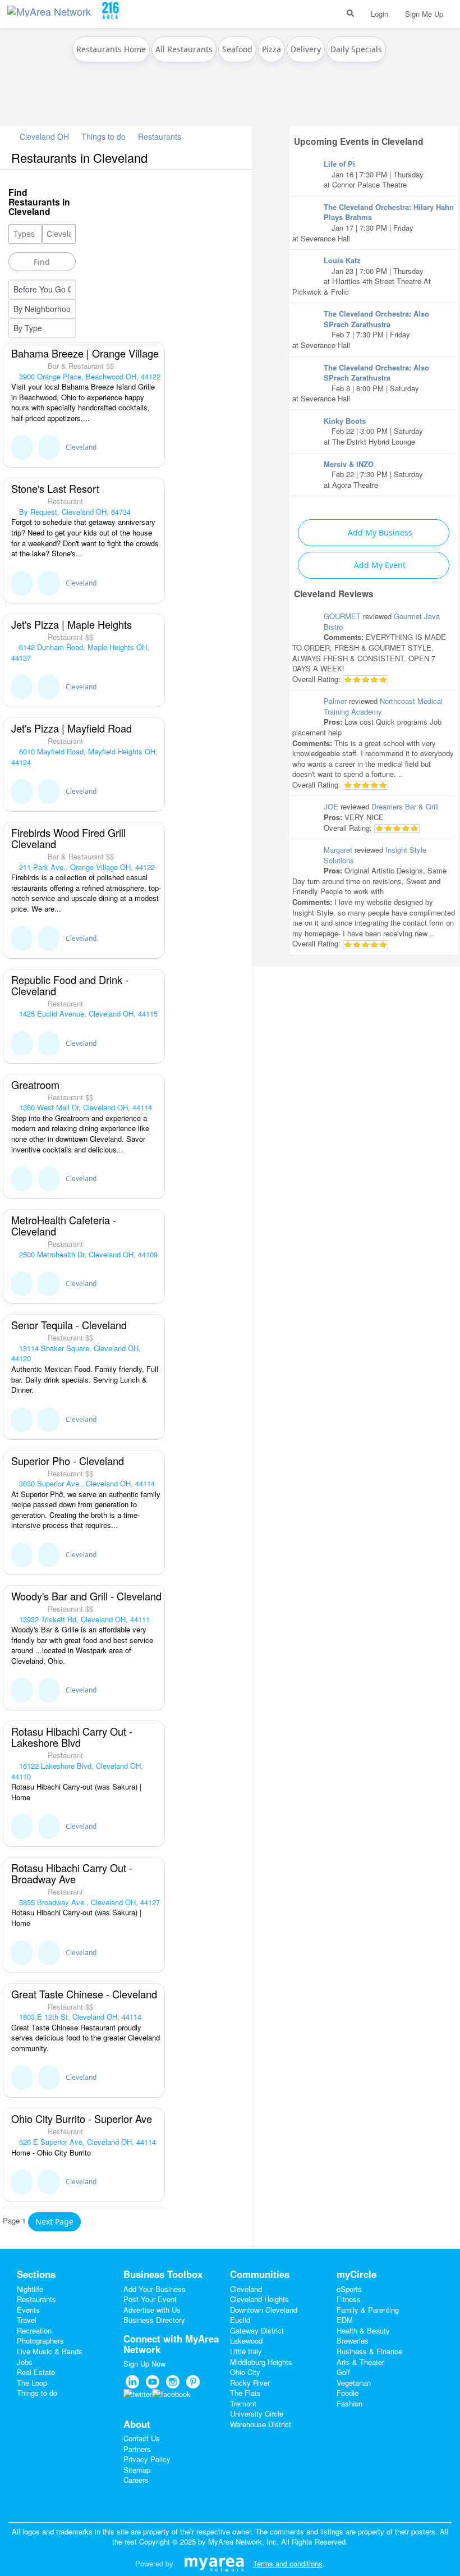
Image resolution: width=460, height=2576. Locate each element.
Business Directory (154, 2320)
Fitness (349, 2299)
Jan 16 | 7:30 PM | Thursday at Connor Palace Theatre (374, 174)
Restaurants (160, 136)
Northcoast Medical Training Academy (383, 706)
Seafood (237, 49)
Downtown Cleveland (264, 2310)
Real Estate (36, 2372)
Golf (343, 2372)
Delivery (306, 49)
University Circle (257, 2413)
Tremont (243, 2403)
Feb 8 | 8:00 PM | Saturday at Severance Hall (361, 383)
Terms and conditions (288, 2563)
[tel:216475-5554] (49, 687)
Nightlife (30, 2289)
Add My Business (379, 532)
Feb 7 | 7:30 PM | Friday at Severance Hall (361, 329)
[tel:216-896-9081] (49, 447)
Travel (27, 2320)
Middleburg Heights (261, 2362)
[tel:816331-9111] (49, 583)
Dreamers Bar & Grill (405, 806)
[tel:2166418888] (49, 1953)
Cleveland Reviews (334, 594)
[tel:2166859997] (49, 2078)
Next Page (54, 2222)
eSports (349, 2289)
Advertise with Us (152, 2310)
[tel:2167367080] (49, 1179)
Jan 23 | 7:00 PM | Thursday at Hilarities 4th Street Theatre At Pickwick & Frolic (362, 276)
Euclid (240, 2320)
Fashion (349, 2403)
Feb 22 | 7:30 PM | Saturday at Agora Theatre (373, 474)
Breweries (353, 2341)
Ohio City (245, 2372)
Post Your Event (150, 2299)
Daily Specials (356, 49)
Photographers (40, 2341)
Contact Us (142, 2438)
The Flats (245, 2393)
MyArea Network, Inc (242, 2541)
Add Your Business (155, 2289)
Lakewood (246, 2341)
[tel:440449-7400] (49, 791)
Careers (136, 2480)
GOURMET (342, 616)
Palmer (335, 701)
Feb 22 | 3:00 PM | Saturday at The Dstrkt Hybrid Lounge (373, 431)
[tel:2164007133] (49, 1044)
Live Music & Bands (50, 2351)
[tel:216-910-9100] (49, 939)
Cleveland (81, 447)
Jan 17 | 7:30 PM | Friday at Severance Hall (373, 223)
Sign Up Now (144, 2364)
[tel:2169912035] (49, 1420)
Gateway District (257, 2330)
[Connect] (22, 447)
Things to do (104, 136)
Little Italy (246, 2351)
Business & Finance (369, 2351)
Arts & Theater (360, 2362)
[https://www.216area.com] (52, 9)
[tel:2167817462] (49, 1555)
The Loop (32, 2383)
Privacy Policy (147, 2459)
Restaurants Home (111, 49)
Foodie (348, 2393)
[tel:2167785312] (49, 1284)
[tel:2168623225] (49, 2182)
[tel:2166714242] (49, 1690)
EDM (345, 2320)
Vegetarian (354, 2383)
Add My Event (379, 565)
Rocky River (250, 2383)
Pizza (272, 49)
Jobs (25, 2362)
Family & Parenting (368, 2310)
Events (28, 2310)
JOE (331, 806)
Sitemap (137, 2470)
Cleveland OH (43, 136)
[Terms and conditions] (214, 2563)
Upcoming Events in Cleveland (359, 141)
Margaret (338, 850)
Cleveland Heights (259, 2299)
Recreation (34, 2330)
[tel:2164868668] (49, 1827)
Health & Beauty (363, 2330)
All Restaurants (184, 49)
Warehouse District (261, 2424)
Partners (137, 2449)
